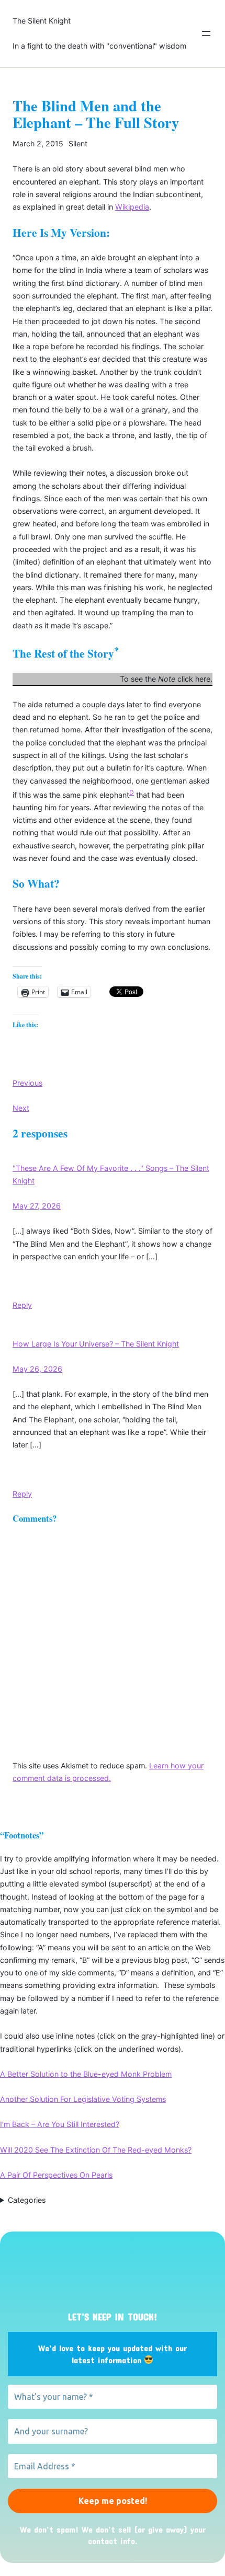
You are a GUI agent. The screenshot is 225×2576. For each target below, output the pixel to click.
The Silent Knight (42, 21)
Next (21, 1108)
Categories (27, 2200)
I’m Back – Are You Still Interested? (60, 2124)
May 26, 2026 (37, 1369)
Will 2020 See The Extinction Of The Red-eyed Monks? (96, 2150)
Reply (22, 1305)
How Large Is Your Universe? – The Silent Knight (96, 1344)
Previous (27, 1083)
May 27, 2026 (37, 1206)
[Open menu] (206, 33)
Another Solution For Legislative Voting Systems (83, 2099)
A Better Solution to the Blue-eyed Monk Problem (86, 2074)
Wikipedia (132, 207)
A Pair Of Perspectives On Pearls (56, 2175)
